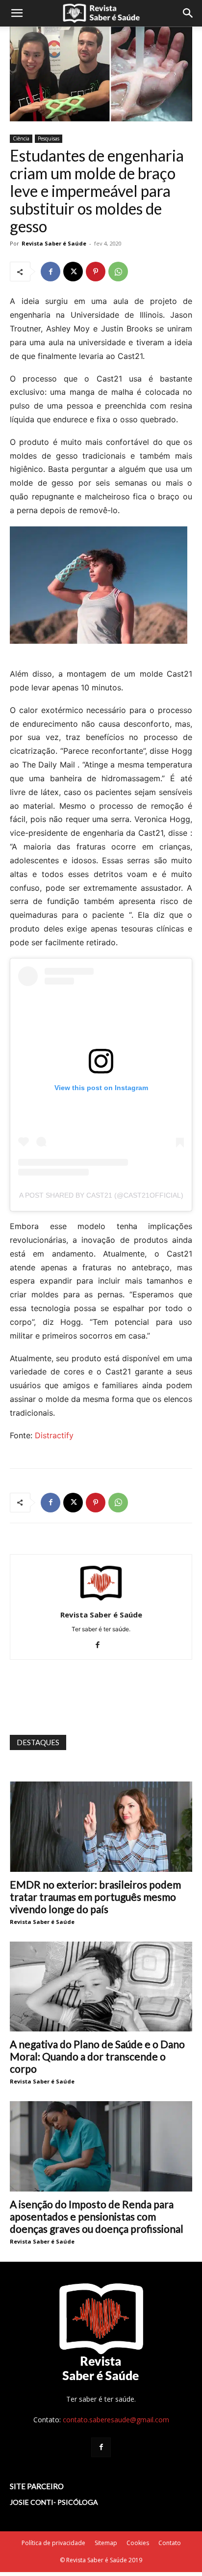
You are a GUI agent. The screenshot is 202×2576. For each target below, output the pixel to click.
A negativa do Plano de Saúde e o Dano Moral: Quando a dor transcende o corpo (97, 2056)
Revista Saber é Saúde (54, 243)
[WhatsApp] (118, 272)
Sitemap (106, 2543)
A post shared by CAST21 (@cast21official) (101, 1195)
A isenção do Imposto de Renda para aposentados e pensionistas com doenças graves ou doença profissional (97, 2216)
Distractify (54, 1435)
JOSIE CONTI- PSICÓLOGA (54, 2502)
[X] (73, 272)
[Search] (188, 13)
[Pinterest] (96, 272)
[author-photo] (101, 1601)
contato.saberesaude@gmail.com (116, 2420)
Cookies (138, 2543)
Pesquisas (49, 138)
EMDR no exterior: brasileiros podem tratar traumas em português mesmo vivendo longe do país (95, 1897)
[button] (17, 13)
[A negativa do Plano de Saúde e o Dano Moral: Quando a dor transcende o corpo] (101, 1987)
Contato (170, 2543)
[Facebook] (50, 272)
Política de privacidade (53, 2543)
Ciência (21, 138)
